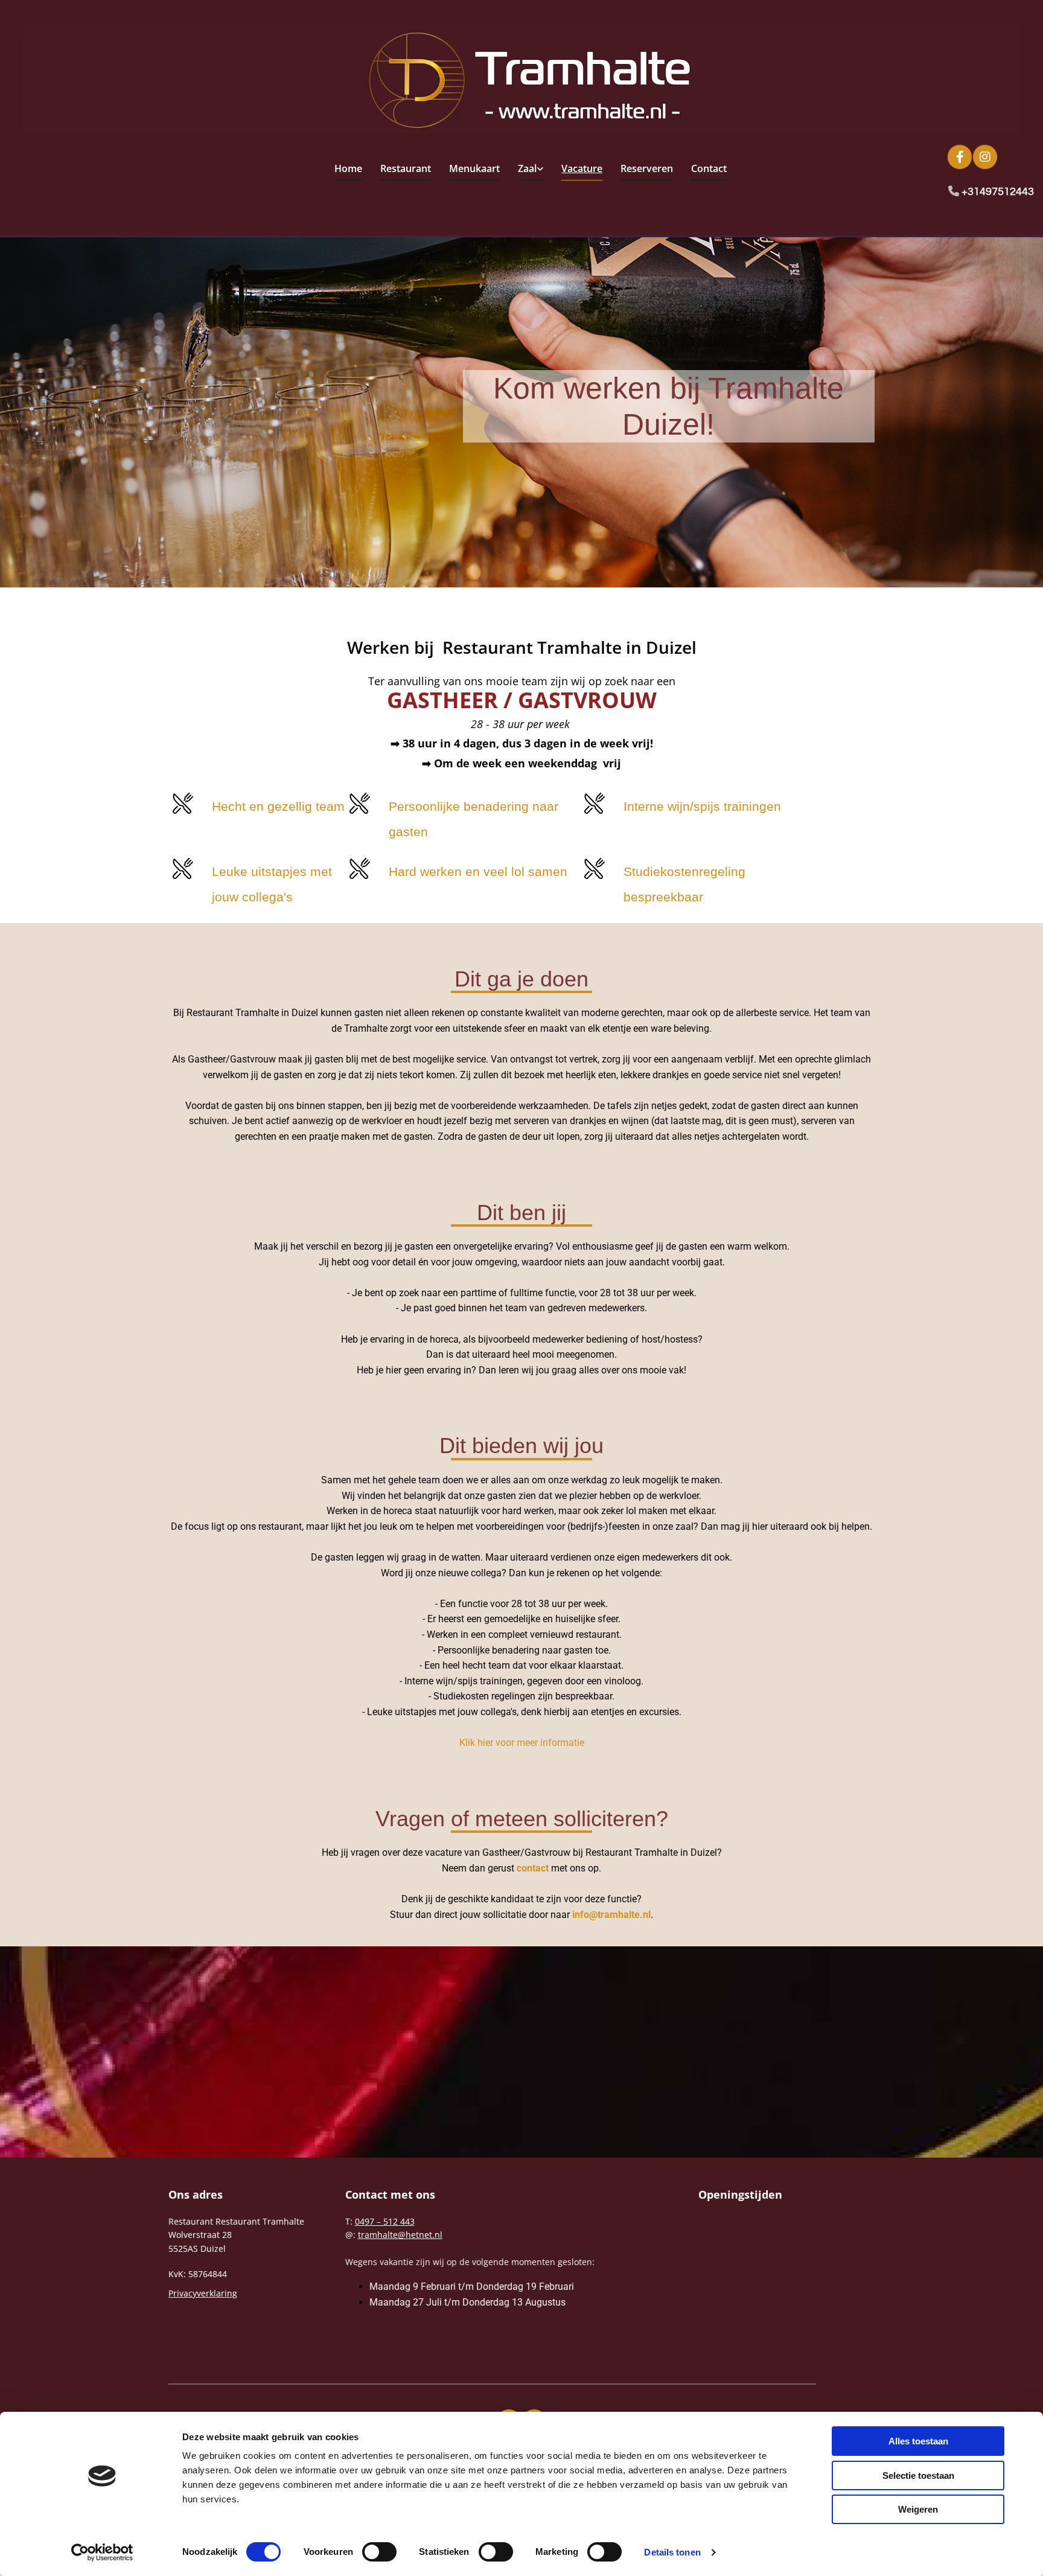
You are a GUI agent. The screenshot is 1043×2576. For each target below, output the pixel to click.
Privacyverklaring (203, 2293)
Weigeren (918, 2509)
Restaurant (406, 168)
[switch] (379, 2552)
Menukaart (474, 168)
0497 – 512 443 (385, 2221)
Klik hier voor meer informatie (522, 1743)
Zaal (527, 168)
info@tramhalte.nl (611, 1915)
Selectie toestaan (918, 2475)
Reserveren (647, 168)
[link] (521, 170)
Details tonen (672, 2552)
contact (533, 1868)
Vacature (582, 168)
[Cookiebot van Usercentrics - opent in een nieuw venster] (102, 2552)
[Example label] (985, 157)
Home (348, 168)
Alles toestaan (918, 2441)
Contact (709, 168)
